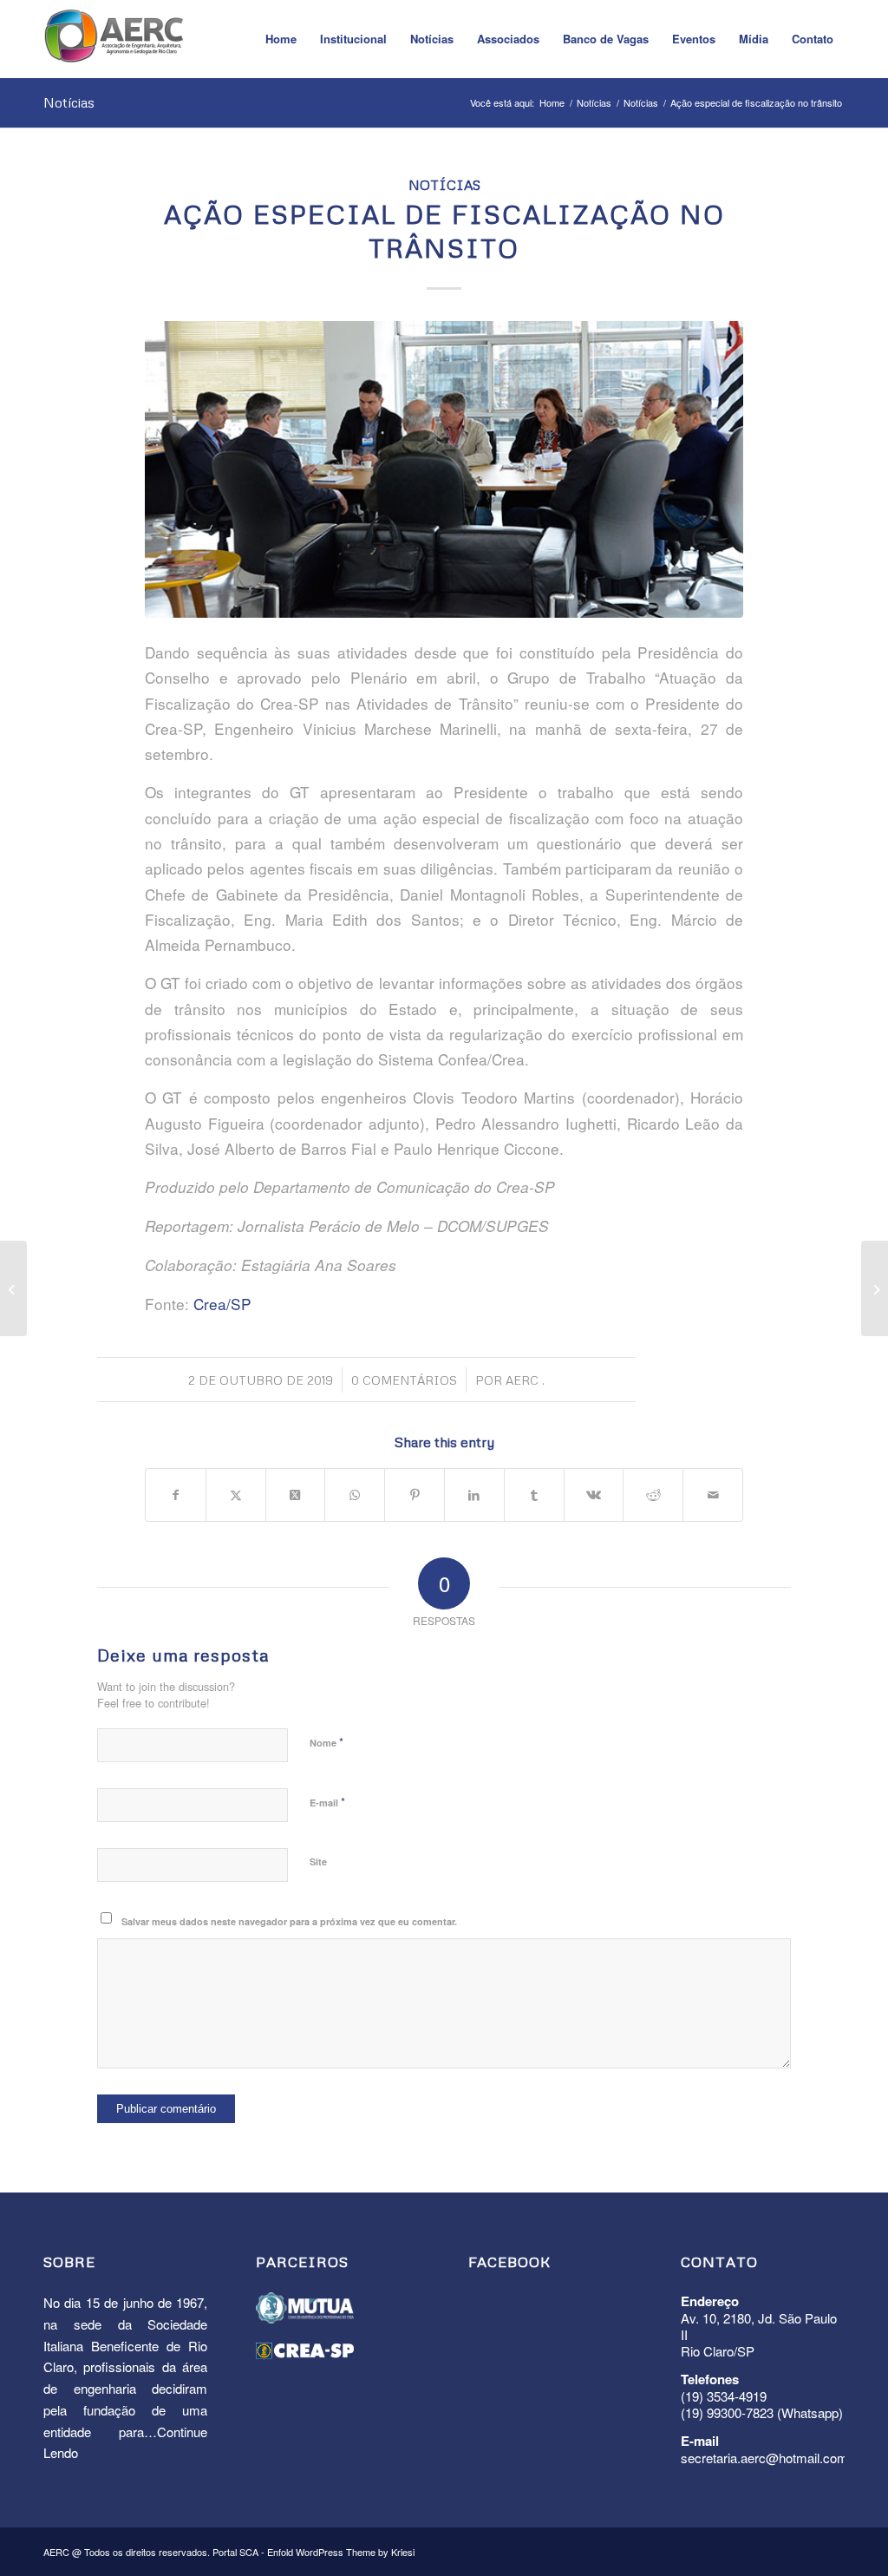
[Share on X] (236, 1495)
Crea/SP (222, 1304)
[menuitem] (281, 39)
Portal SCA (235, 2552)
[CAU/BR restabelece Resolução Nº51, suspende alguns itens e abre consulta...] (13, 1288)
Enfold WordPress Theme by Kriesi (341, 2552)
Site (318, 1862)
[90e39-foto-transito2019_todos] (444, 469)
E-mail (327, 1802)
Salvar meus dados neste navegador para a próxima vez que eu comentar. (289, 1921)
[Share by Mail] (713, 1495)
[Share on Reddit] (653, 1495)
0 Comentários (404, 1380)
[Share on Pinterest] (415, 1495)
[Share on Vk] (594, 1495)
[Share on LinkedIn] (474, 1495)
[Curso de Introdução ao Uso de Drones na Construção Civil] (875, 1288)
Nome (326, 1742)
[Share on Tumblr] (534, 1495)
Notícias (69, 102)
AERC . (525, 1380)
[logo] (114, 43)
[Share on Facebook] (176, 1495)
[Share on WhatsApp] (355, 1495)
